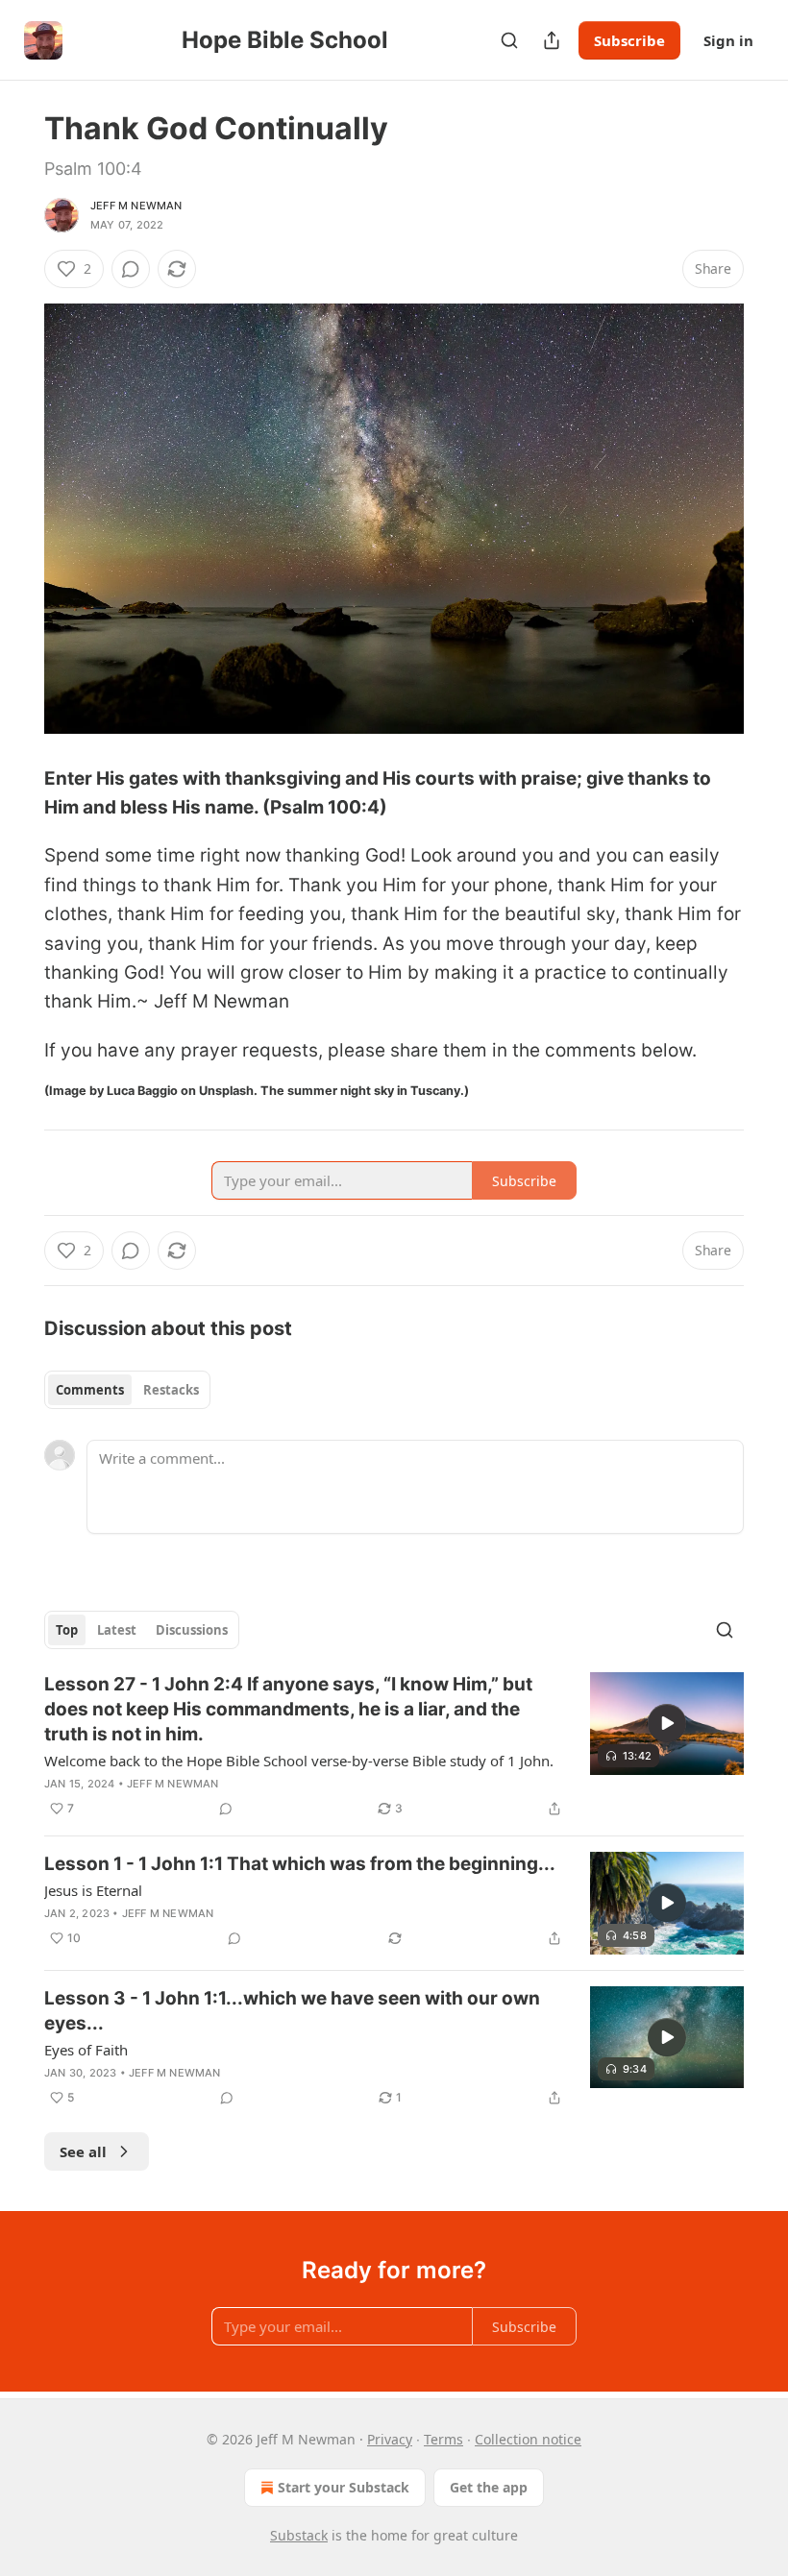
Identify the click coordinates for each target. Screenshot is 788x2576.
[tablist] (127, 1390)
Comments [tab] (90, 1390)
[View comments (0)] (131, 269)
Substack (299, 2535)
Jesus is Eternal (93, 1890)
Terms (443, 2439)
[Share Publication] (552, 40)
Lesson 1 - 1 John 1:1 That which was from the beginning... (300, 1864)
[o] (667, 1723)
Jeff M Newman (136, 206)
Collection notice (528, 2439)
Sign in (728, 40)
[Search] (509, 40)
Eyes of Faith (86, 2050)
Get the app (489, 2487)
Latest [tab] (117, 1630)
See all (83, 2151)
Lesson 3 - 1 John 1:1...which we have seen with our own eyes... (292, 2011)
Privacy (390, 2439)
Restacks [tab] (171, 1390)
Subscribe (629, 40)
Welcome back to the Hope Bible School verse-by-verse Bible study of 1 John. (299, 1761)
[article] (394, 1746)
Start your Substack (344, 2487)
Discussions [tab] (192, 1630)
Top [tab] (67, 1630)
